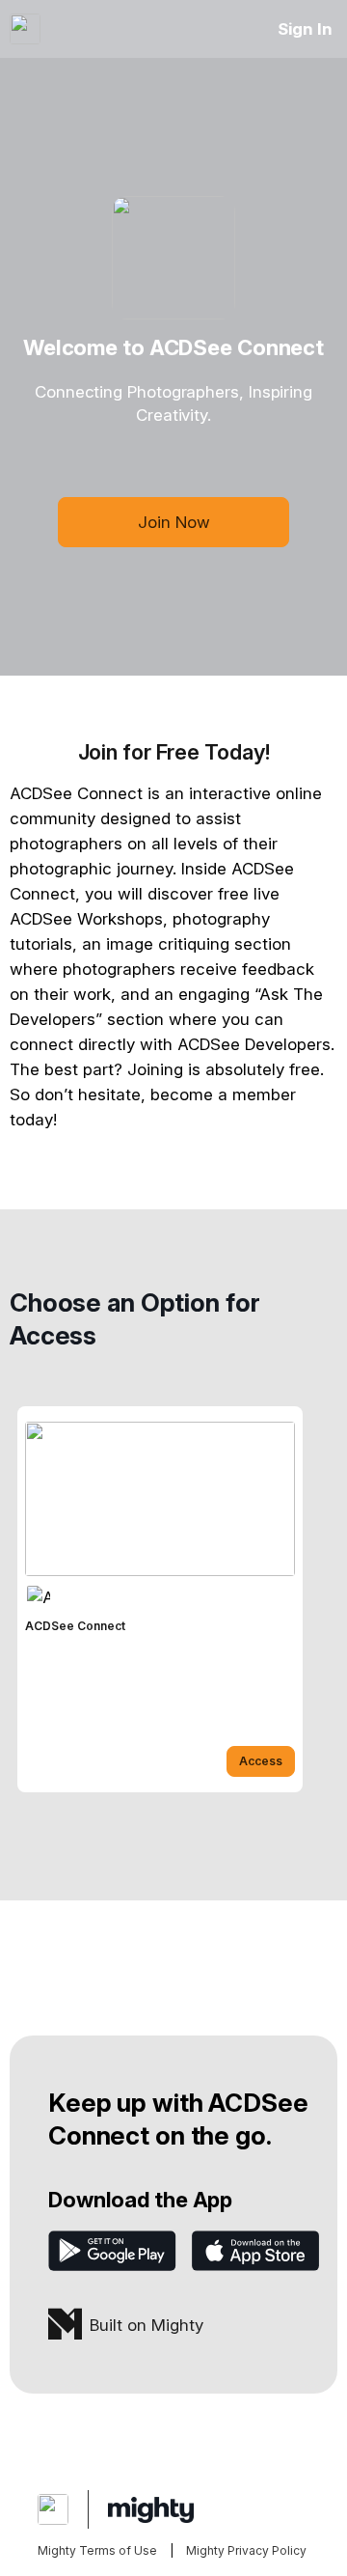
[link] (160, 1599)
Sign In (305, 29)
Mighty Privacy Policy (246, 2550)
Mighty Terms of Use (97, 2550)
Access (261, 1761)
